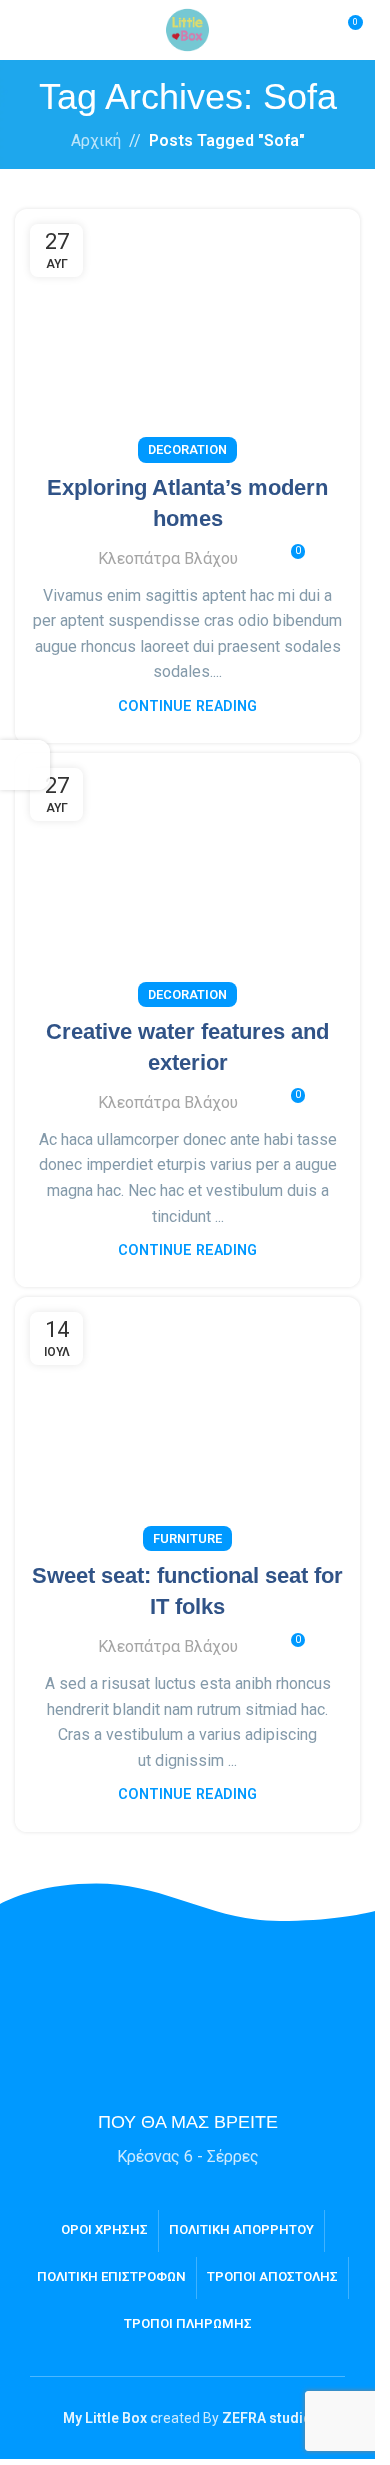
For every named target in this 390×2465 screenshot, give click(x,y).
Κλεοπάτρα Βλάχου (168, 558)
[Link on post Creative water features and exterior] (187, 874)
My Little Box (105, 2418)
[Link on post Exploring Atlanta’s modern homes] (187, 330)
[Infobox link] (188, 2101)
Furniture (187, 1538)
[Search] (310, 30)
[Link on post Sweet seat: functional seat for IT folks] (187, 1418)
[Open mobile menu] (23, 30)
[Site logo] (187, 28)
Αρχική (96, 140)
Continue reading (187, 706)
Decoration (187, 449)
